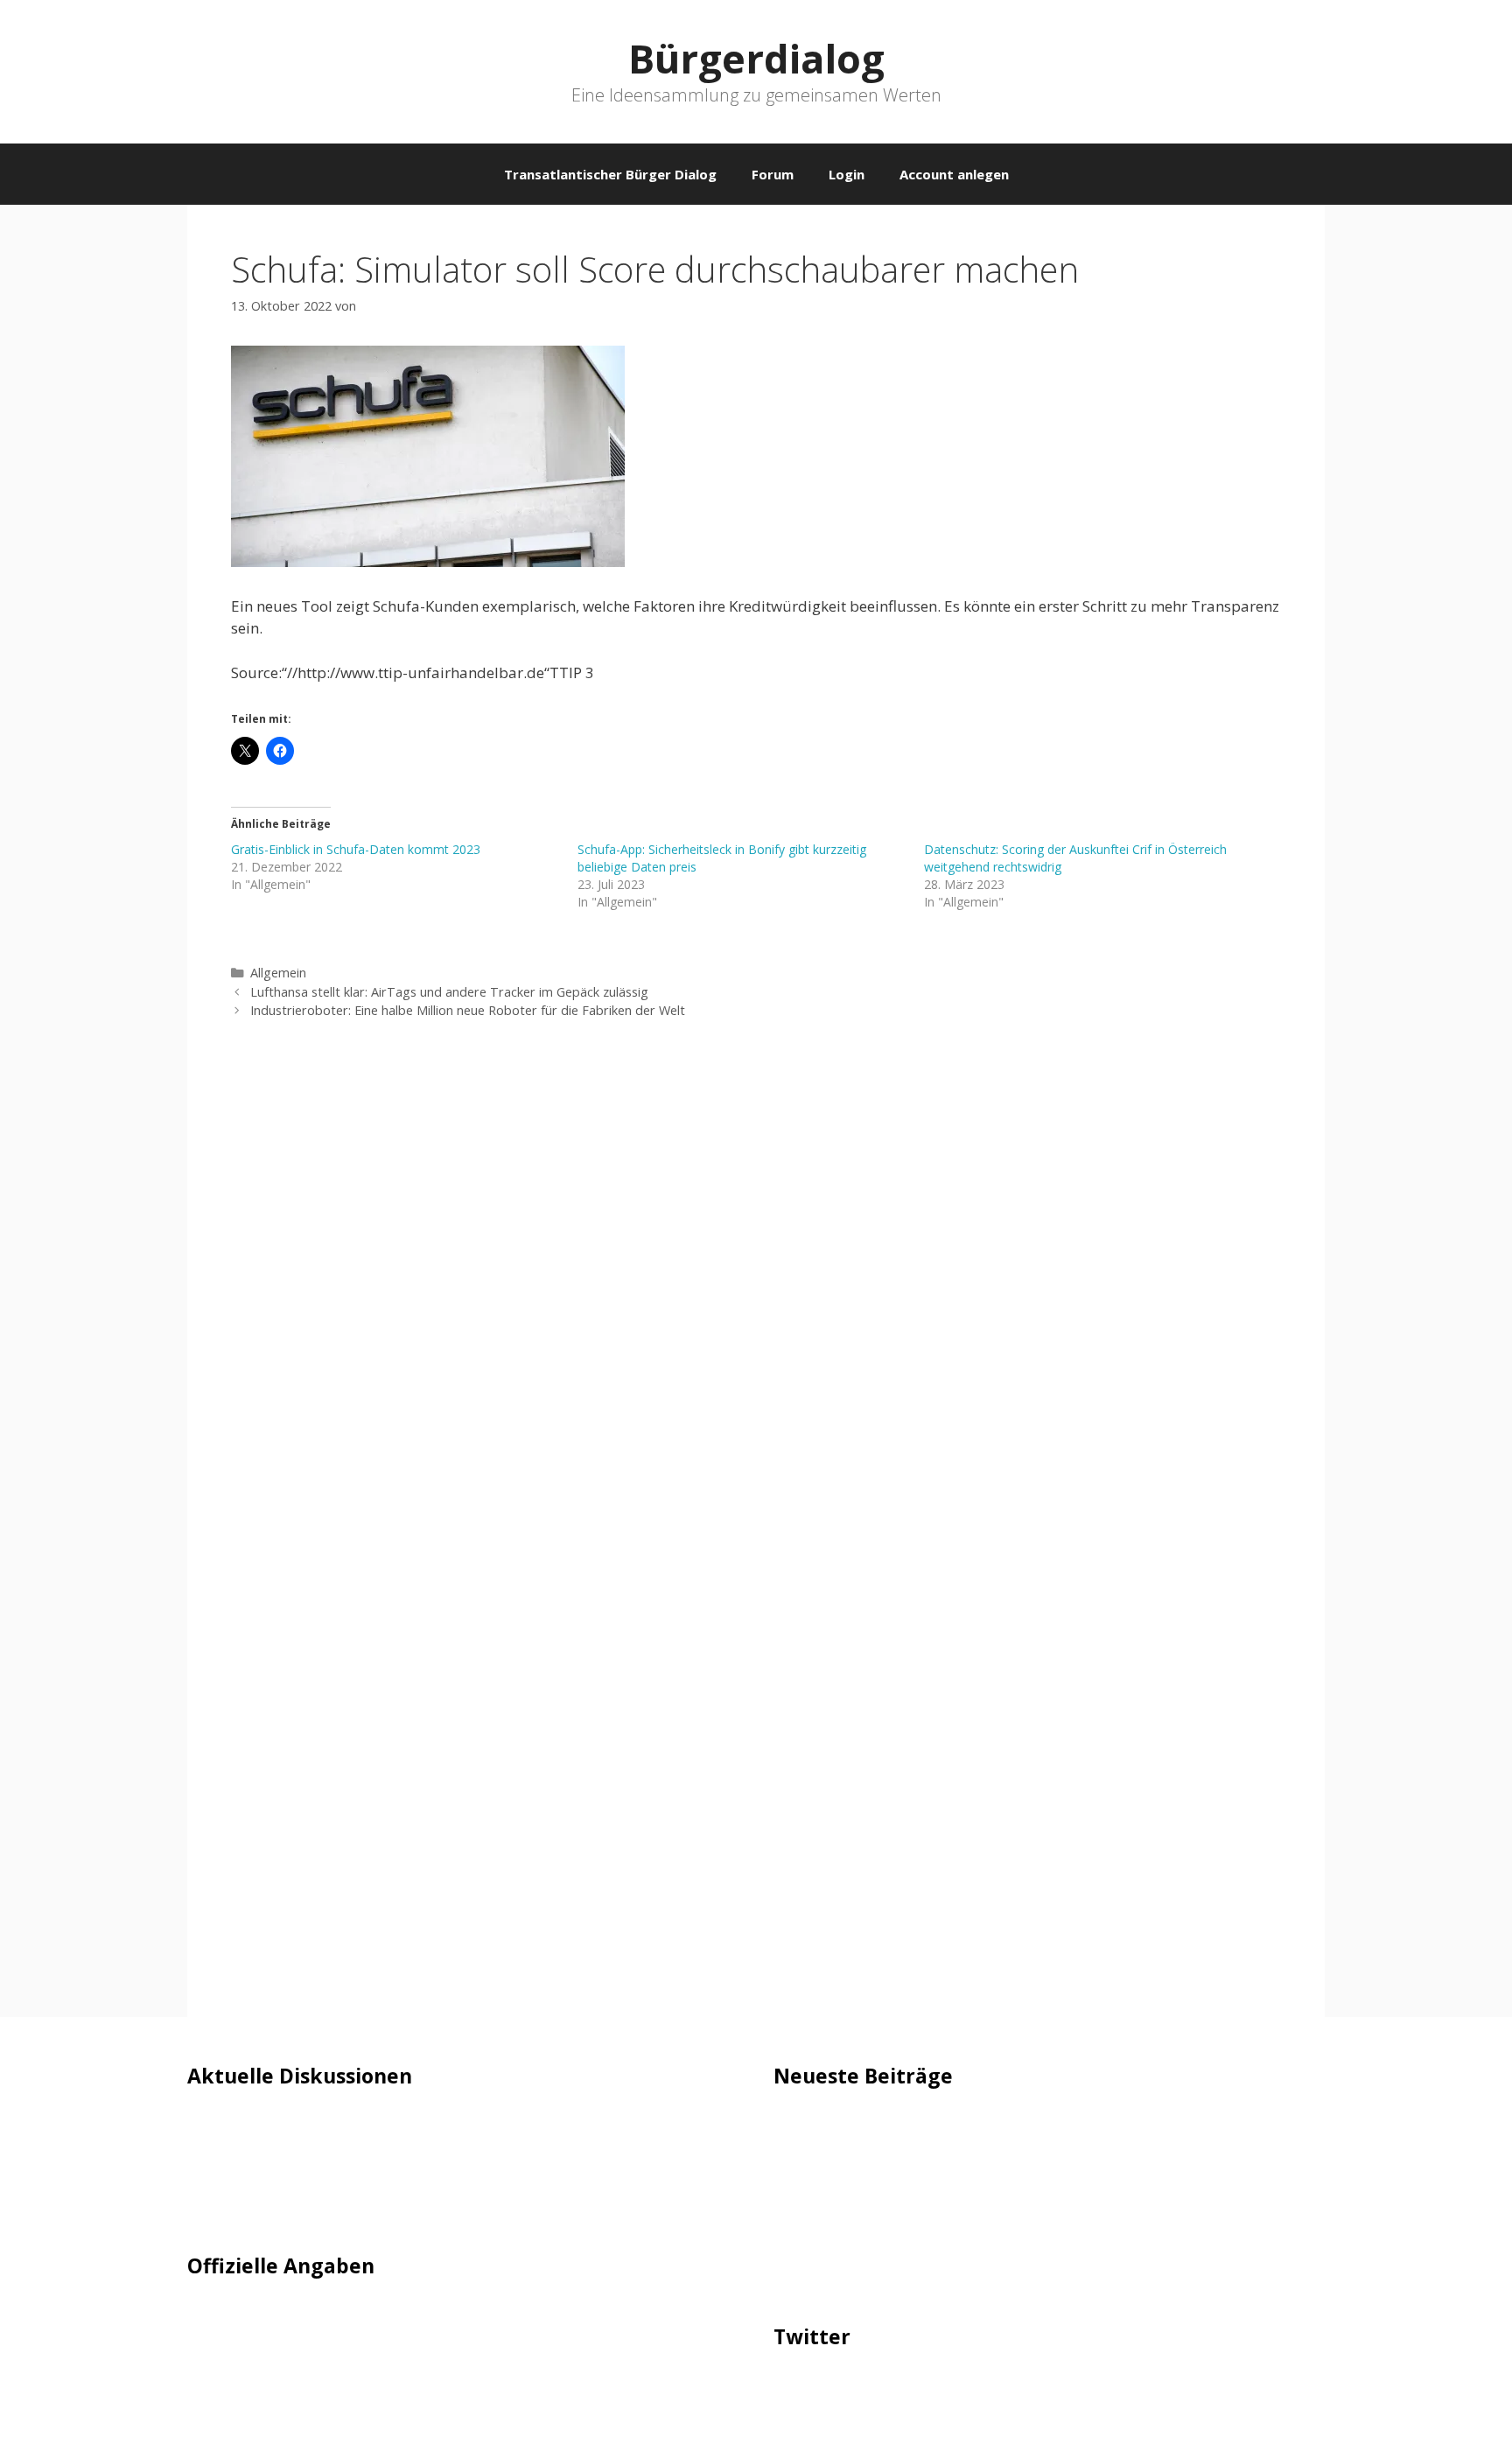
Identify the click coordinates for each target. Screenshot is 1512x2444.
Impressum (227, 2318)
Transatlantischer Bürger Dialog (610, 174)
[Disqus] (756, 1295)
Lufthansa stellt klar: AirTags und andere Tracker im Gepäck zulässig (449, 992)
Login (847, 174)
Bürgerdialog (756, 58)
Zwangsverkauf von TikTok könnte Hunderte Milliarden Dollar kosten (1012, 2280)
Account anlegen (954, 174)
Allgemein (278, 973)
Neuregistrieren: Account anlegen (303, 2182)
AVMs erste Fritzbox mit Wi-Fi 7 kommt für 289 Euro (954, 2178)
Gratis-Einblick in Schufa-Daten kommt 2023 (356, 849)
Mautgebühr (231, 2155)
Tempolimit (228, 2208)
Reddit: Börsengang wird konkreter (894, 2204)
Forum (773, 174)
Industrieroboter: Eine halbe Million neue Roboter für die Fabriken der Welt (468, 1010)
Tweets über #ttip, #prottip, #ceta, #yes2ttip (929, 2389)
